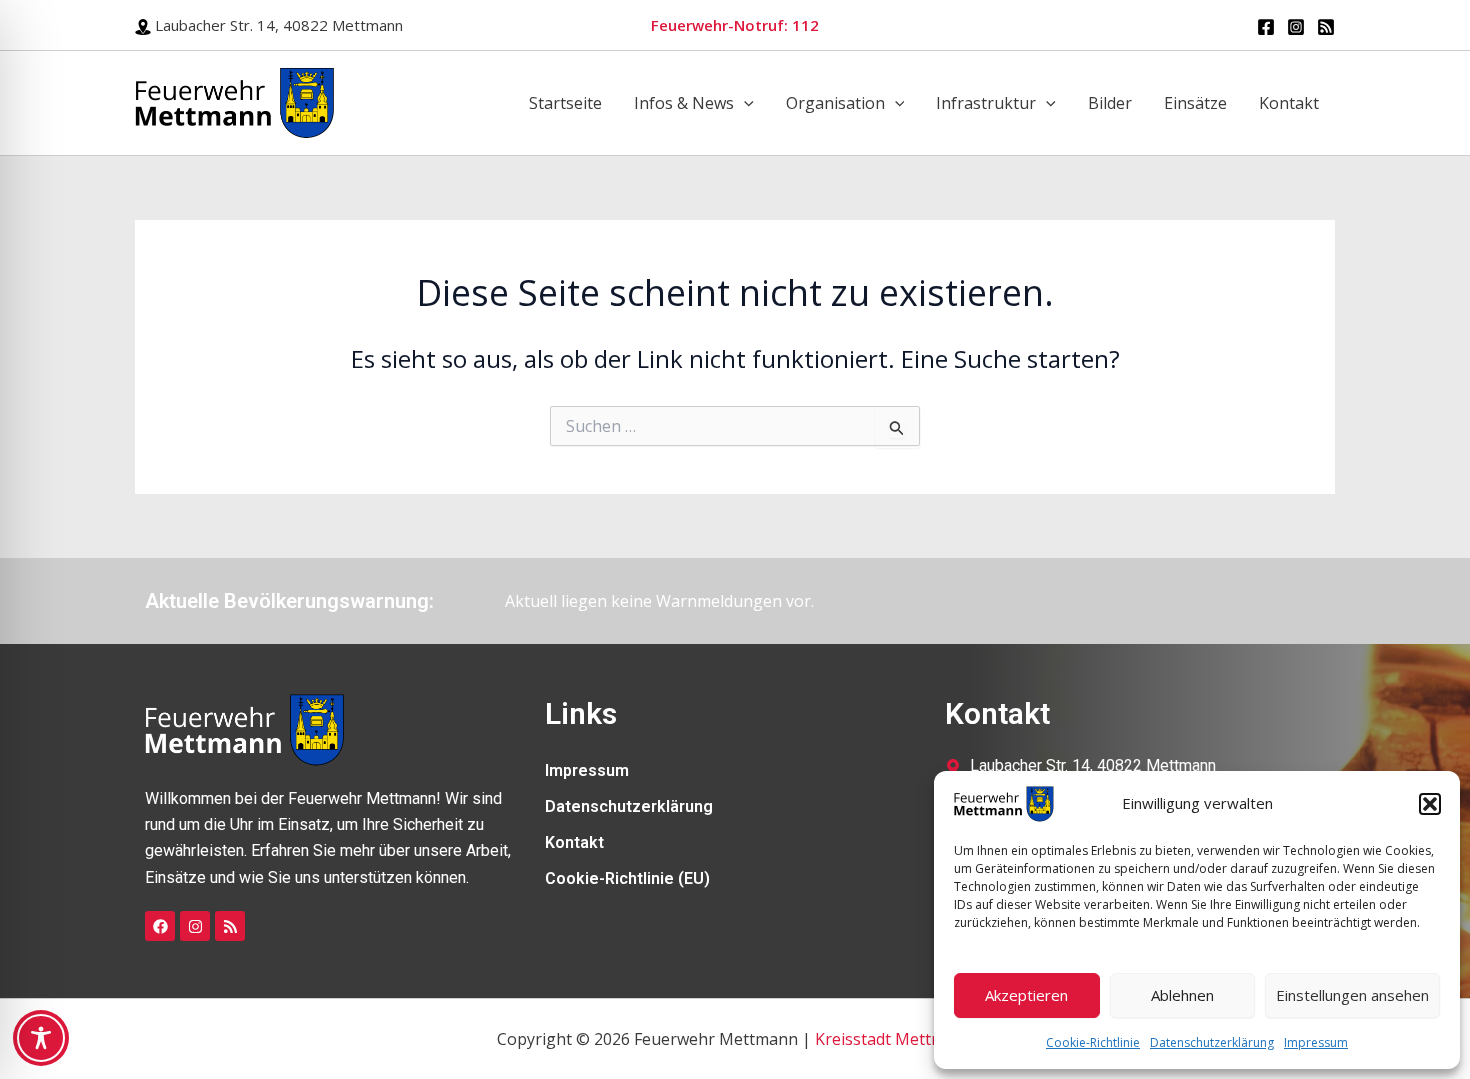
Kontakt (1289, 103)
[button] (1430, 804)
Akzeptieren (1026, 995)
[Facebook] (1266, 27)
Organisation (835, 103)
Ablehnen (1182, 995)
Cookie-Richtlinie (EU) (627, 878)
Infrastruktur (986, 103)
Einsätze (1195, 103)
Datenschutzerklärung (1212, 1042)
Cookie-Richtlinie (1093, 1042)
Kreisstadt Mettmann (894, 1039)
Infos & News (684, 103)
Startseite (565, 103)
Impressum (1316, 1042)
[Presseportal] (1326, 27)
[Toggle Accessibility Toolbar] (41, 1038)
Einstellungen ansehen (1352, 995)
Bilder (1110, 103)
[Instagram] (1296, 27)
